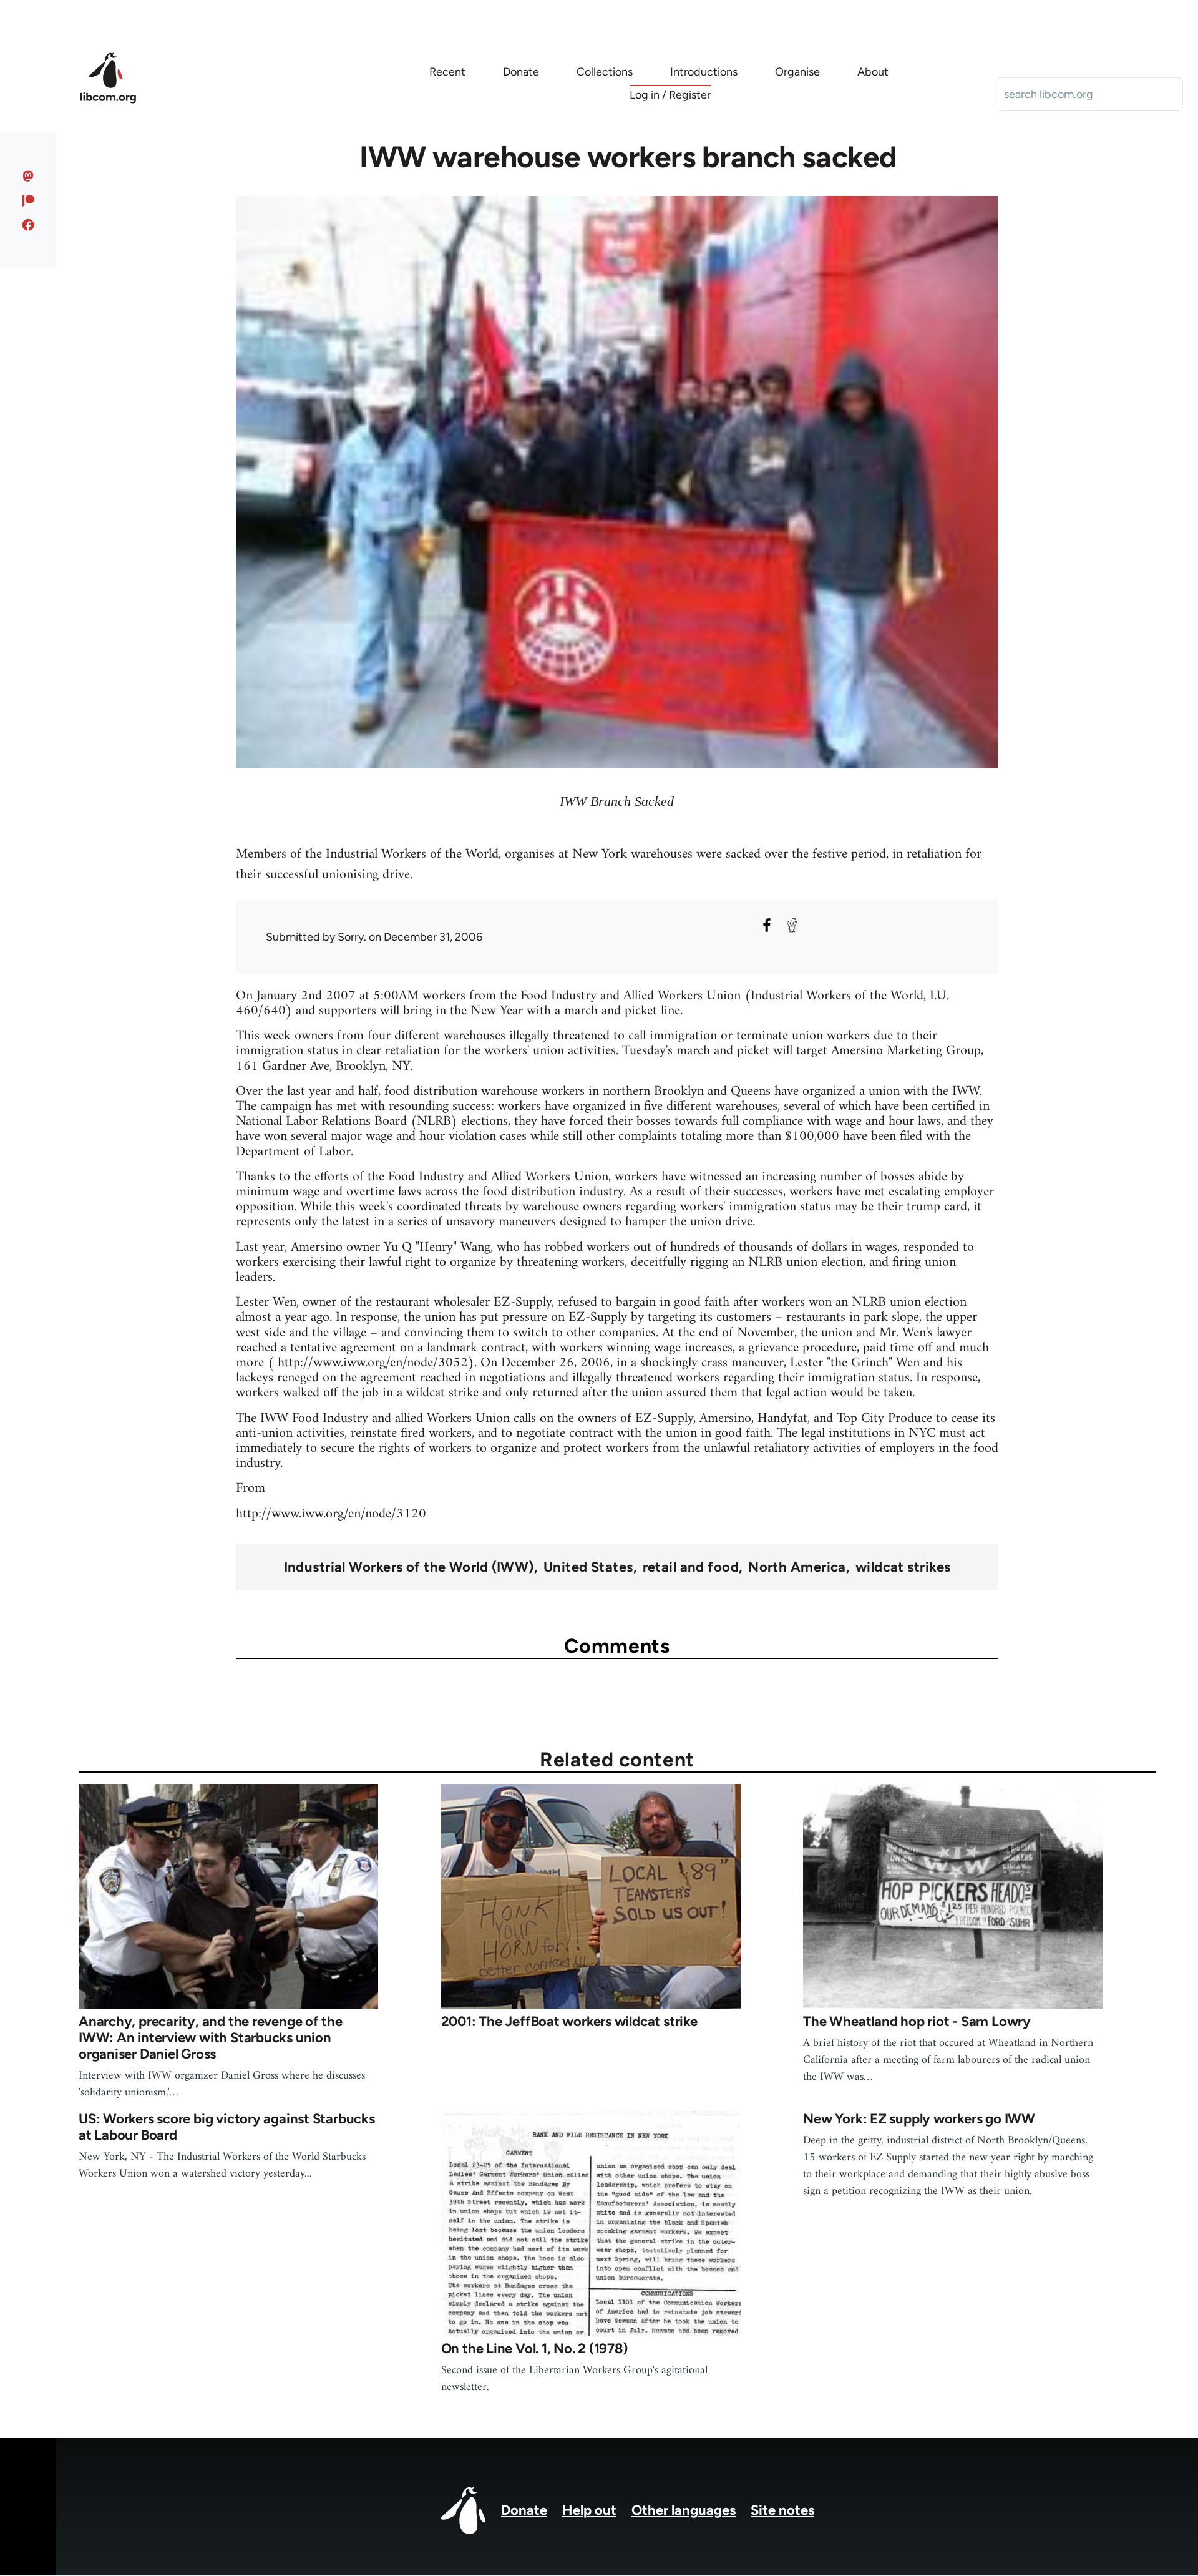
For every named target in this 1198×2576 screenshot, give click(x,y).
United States (588, 1567)
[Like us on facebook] (28, 225)
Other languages (684, 2510)
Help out (589, 2510)
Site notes (782, 2510)
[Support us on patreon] (28, 200)
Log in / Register (670, 95)
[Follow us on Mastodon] (28, 176)
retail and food (691, 1567)
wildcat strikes (903, 1567)
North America (797, 1567)
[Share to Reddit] (792, 925)
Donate (524, 2510)
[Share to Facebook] (767, 925)
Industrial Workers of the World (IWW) (409, 1567)
